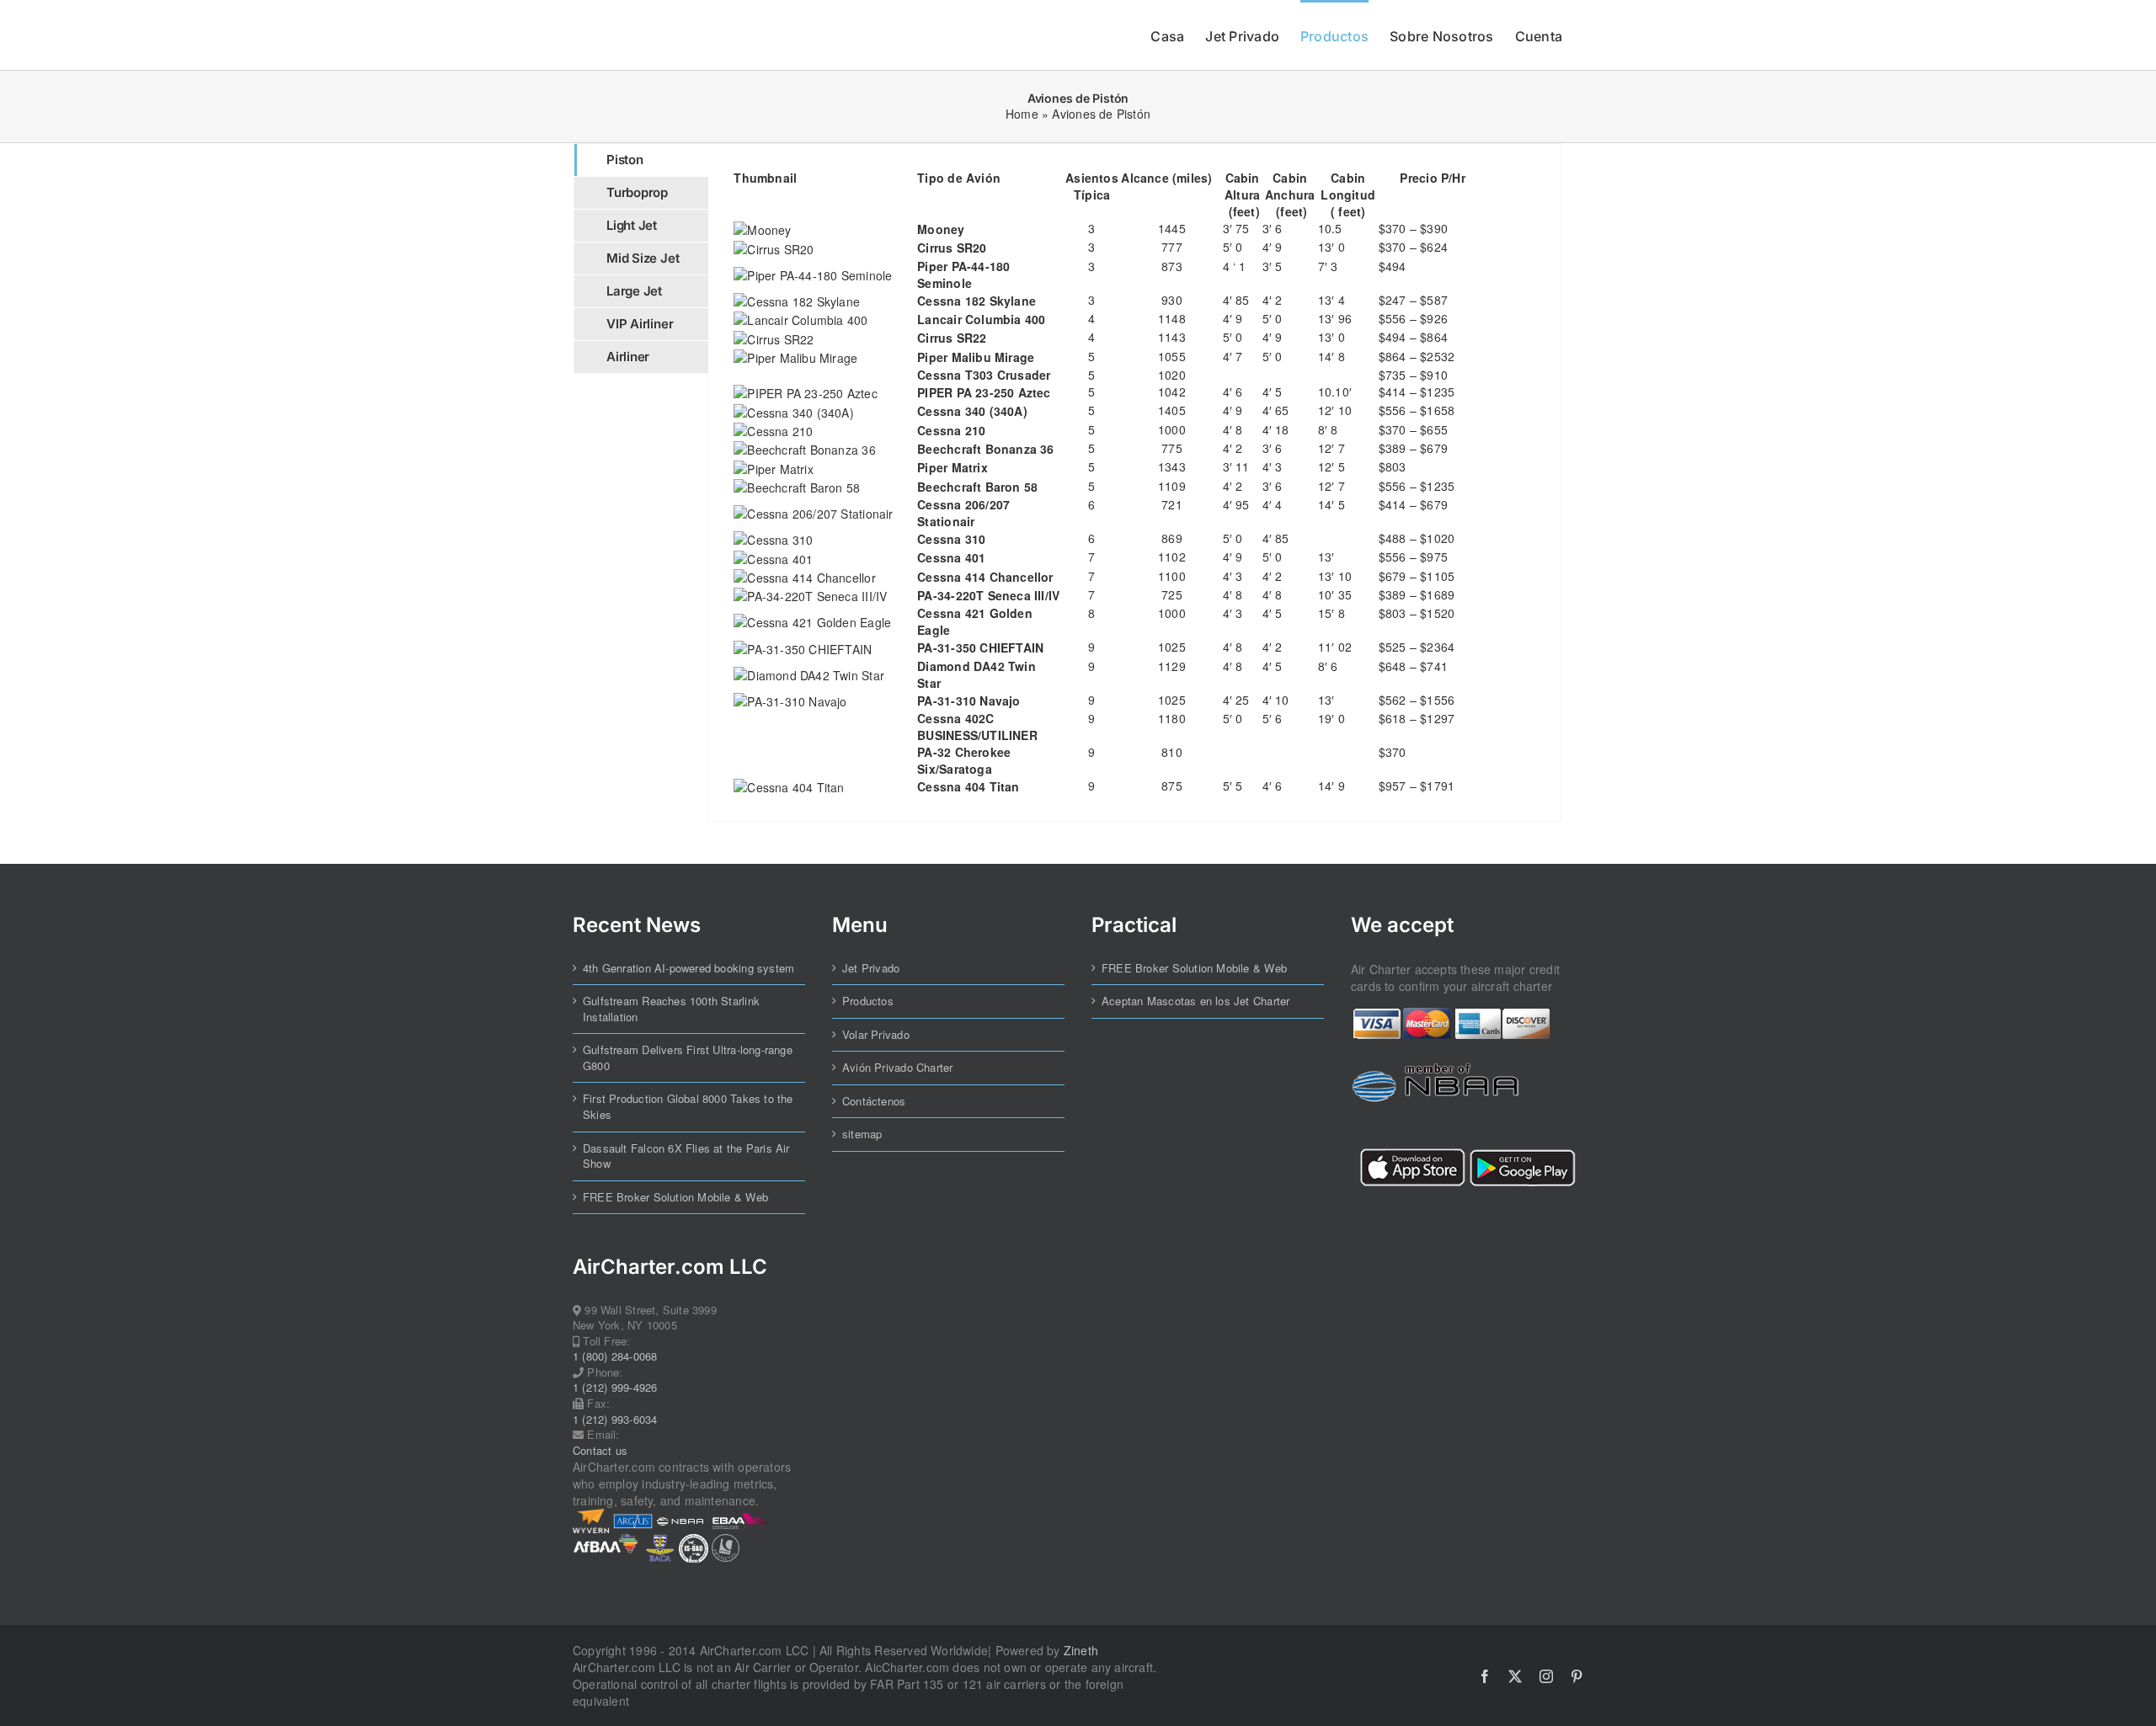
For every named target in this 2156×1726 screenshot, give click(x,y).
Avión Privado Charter (897, 1068)
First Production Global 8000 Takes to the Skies (688, 1107)
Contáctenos (874, 1101)
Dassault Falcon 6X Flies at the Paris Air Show (686, 1156)
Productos (868, 1001)
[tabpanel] (1134, 482)
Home (1022, 114)
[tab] (641, 160)
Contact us (600, 1451)
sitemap (862, 1134)
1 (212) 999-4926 (615, 1388)
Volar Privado (876, 1035)
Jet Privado (871, 968)
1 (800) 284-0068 (615, 1356)
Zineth (1081, 1650)
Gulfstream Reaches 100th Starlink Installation (671, 1009)
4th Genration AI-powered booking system (688, 968)
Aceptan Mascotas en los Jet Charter (1195, 1001)
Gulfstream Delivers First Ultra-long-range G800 (688, 1058)
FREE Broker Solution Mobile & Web (675, 1197)
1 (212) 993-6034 (615, 1420)
